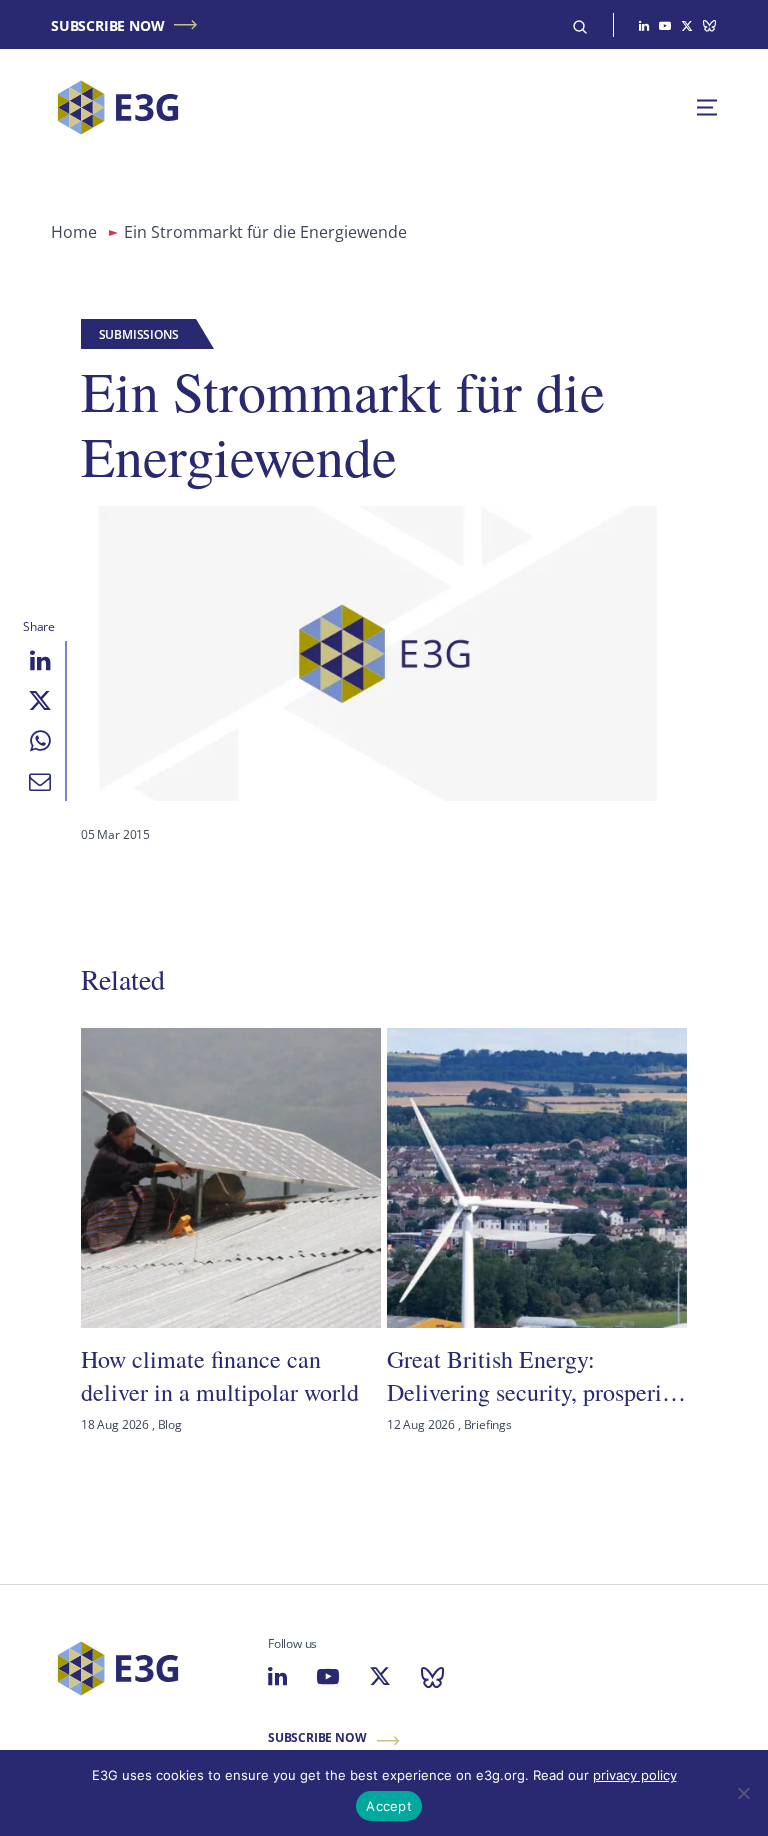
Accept (389, 1806)
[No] (743, 1793)
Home (74, 232)
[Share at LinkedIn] (40, 661)
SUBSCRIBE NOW (107, 25)
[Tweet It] (40, 701)
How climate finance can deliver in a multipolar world (220, 1375)
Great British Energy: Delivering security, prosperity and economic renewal (534, 1375)
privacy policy (635, 1775)
